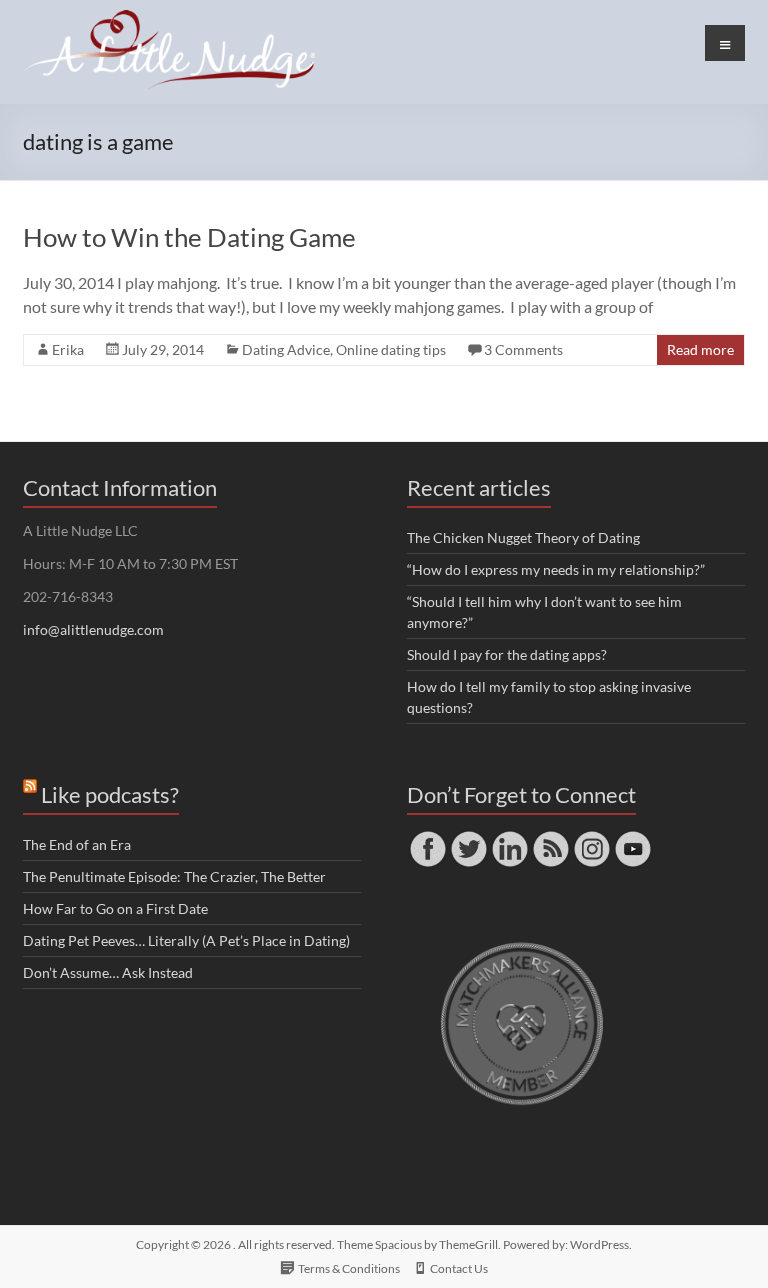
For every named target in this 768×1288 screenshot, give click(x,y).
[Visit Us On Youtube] (632, 837)
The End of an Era (77, 844)
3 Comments (523, 349)
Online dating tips (391, 349)
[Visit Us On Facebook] (427, 837)
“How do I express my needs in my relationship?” (556, 569)
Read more (700, 349)
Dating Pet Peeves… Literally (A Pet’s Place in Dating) (186, 940)
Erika (68, 349)
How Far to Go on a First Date (115, 908)
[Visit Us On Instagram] (591, 837)
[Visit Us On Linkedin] (509, 837)
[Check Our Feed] (550, 837)
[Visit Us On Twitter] (468, 837)
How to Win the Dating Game (189, 237)
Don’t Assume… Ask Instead (108, 972)
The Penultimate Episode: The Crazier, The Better (174, 876)
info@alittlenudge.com (93, 629)
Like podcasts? (110, 794)
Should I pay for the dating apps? (507, 654)
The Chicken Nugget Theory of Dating (523, 537)
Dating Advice (286, 349)
